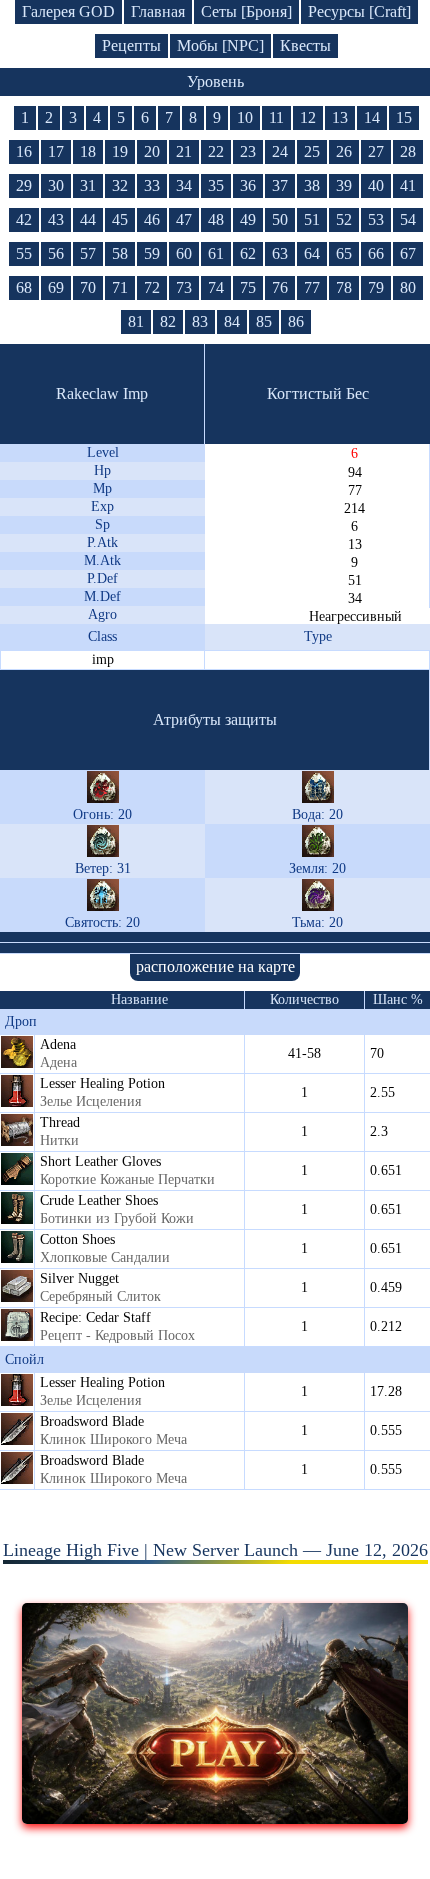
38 (312, 185)
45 (120, 219)
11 (276, 117)
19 (120, 151)
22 (216, 151)
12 (308, 117)
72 (152, 287)
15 (404, 117)
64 (312, 253)
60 (184, 253)
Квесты (305, 45)
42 (24, 219)
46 (152, 219)
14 (372, 117)
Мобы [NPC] (220, 45)
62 (248, 253)
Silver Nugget (79, 1278)
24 (280, 151)
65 (344, 253)
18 (88, 151)
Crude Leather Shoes (99, 1200)
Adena (58, 1044)
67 (408, 253)
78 (344, 287)
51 (312, 219)
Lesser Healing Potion (102, 1083)
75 (248, 287)
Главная (158, 11)
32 (120, 185)
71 (120, 287)
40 (376, 185)
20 (152, 151)
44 (88, 219)
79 (376, 287)
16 (24, 151)
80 (408, 287)
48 (216, 219)
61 (216, 253)
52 (344, 219)
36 (248, 185)
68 (24, 287)
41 (408, 185)
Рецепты (131, 45)
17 (56, 151)
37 (280, 185)
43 (56, 219)
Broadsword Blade (92, 1421)
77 (312, 287)
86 (296, 321)
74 (216, 287)
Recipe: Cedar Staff (95, 1317)
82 (168, 321)
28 (408, 151)
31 (88, 185)
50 (280, 219)
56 (56, 253)
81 (136, 321)
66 (376, 253)
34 (184, 185)
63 (280, 253)
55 (24, 253)
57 (88, 253)
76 (280, 287)
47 (184, 219)
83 (200, 321)
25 (312, 151)
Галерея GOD (68, 11)
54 (408, 219)
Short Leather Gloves (100, 1161)
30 (56, 185)
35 (216, 185)
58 (120, 253)
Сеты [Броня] (246, 11)
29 (24, 185)
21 (184, 151)
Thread (60, 1122)
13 (340, 117)
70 (88, 287)
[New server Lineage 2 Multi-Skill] (215, 1818)
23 (248, 151)
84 (232, 321)
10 (245, 117)
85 (264, 321)
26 (344, 151)
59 (152, 253)
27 (376, 151)
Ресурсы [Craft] (359, 11)
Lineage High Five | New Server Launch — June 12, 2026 (215, 1550)
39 (344, 185)
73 (184, 287)
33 (152, 185)
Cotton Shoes (77, 1239)
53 (376, 219)
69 (56, 287)
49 (248, 219)
